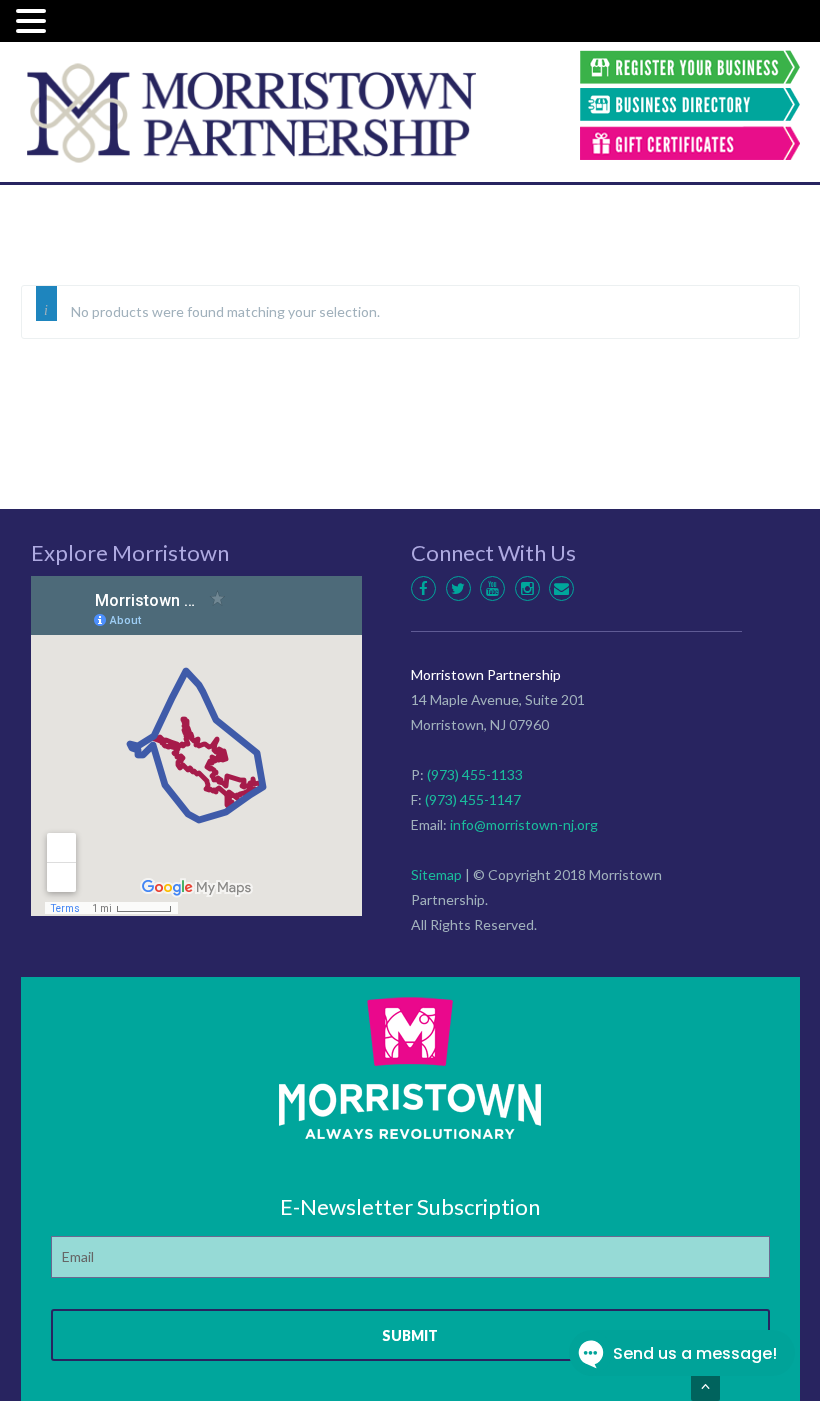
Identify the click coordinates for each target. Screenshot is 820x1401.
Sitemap (436, 874)
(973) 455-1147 (473, 799)
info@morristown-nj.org (524, 824)
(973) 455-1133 (475, 774)
